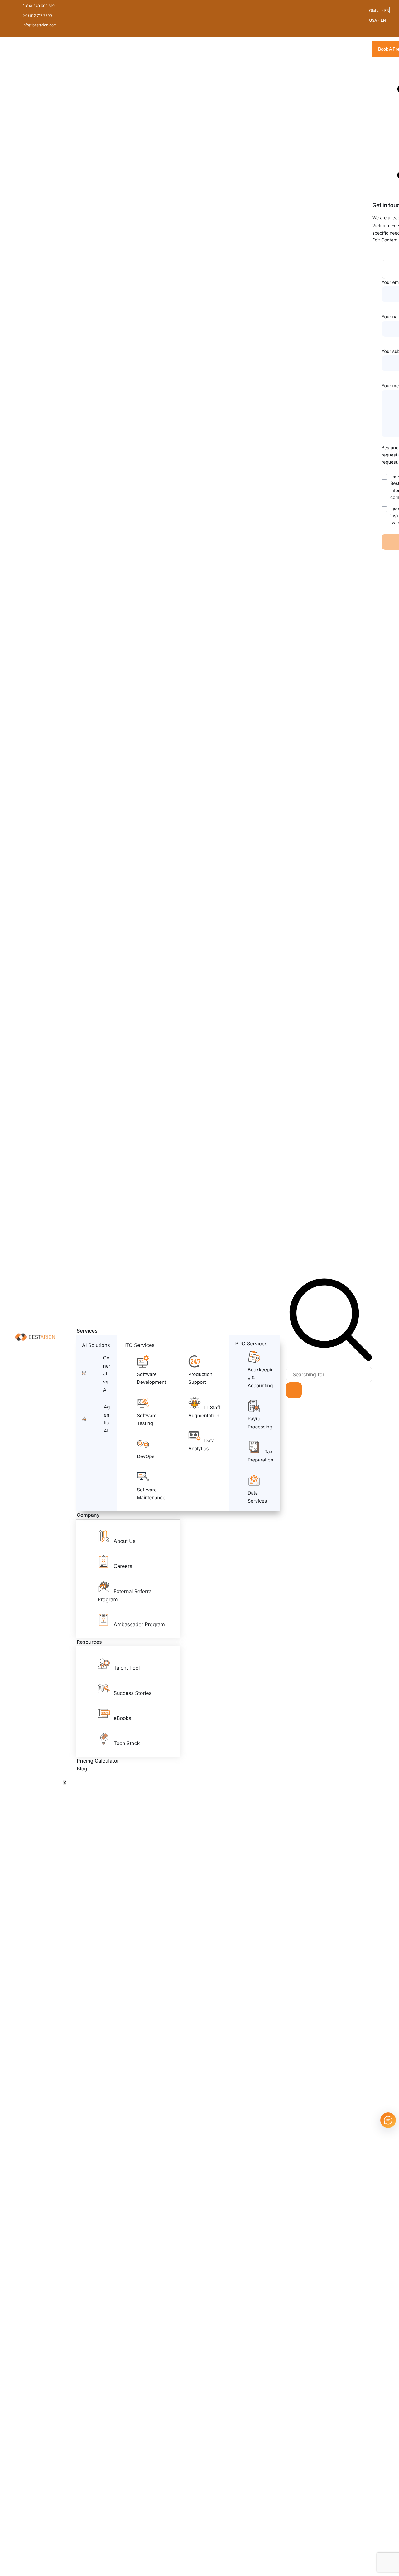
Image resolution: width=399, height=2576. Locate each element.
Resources (89, 1642)
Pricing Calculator (98, 1761)
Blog (82, 1769)
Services (87, 1331)
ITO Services (139, 1345)
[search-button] (294, 1390)
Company (88, 1515)
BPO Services (251, 1344)
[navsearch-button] (331, 1360)
